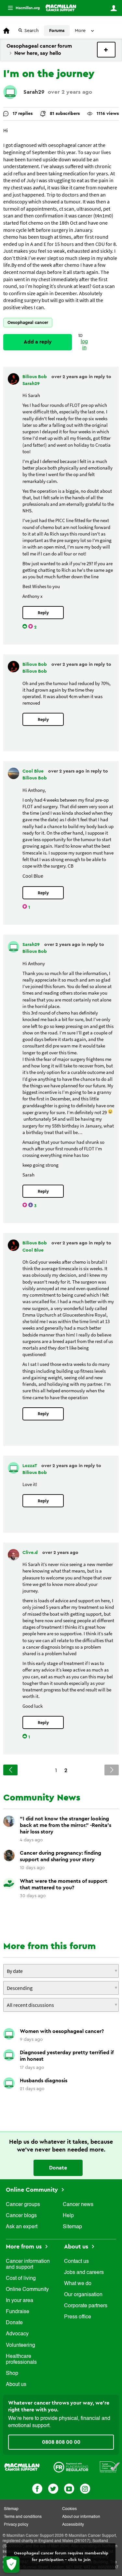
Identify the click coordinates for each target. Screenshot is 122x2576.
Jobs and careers (84, 2273)
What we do (78, 2284)
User (114, 8)
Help (68, 2216)
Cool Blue (34, 771)
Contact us (76, 2262)
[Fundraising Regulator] (71, 2467)
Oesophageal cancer (28, 322)
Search (32, 31)
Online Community (33, 2190)
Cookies (69, 2509)
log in (84, 345)
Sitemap (72, 2227)
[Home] (61, 8)
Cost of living (21, 2279)
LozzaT (30, 1466)
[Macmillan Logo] (22, 2467)
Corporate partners (86, 2306)
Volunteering (20, 2345)
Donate (58, 2168)
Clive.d (31, 1553)
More (21, 8)
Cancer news (78, 2205)
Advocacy (17, 2334)
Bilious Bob (35, 377)
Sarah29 (34, 92)
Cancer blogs (21, 2216)
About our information (81, 2517)
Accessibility (73, 2525)
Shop (12, 2374)
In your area (20, 2301)
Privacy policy (16, 2525)
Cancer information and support (28, 2264)
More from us (25, 2247)
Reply (43, 613)
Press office (78, 2317)
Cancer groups (23, 2205)
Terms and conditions (23, 2517)
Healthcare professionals (21, 2360)
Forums (57, 31)
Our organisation (83, 2295)
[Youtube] (69, 2488)
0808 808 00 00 (61, 2442)
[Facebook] (37, 2488)
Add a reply (38, 342)
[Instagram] (85, 2488)
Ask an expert (22, 2227)
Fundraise (18, 2312)
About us (16, 2385)
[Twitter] (53, 2488)
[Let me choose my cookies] (11, 2565)
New (106, 50)
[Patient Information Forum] (110, 2467)
